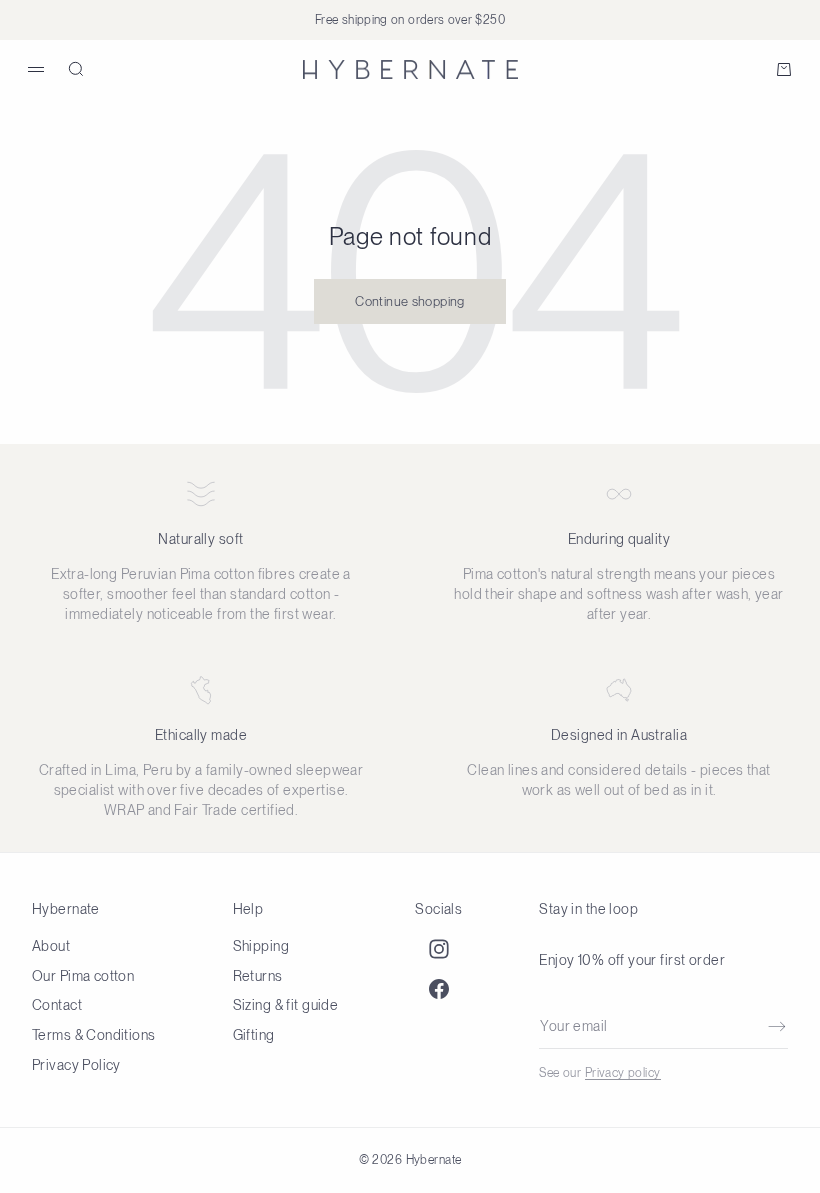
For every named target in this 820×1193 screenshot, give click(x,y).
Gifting (254, 1035)
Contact (57, 1005)
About (51, 946)
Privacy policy (623, 1073)
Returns (258, 976)
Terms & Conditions (94, 1035)
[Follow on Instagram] (439, 949)
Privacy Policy (76, 1065)
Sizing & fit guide (286, 1005)
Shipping (261, 946)
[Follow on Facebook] (439, 989)
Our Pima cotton (83, 976)
